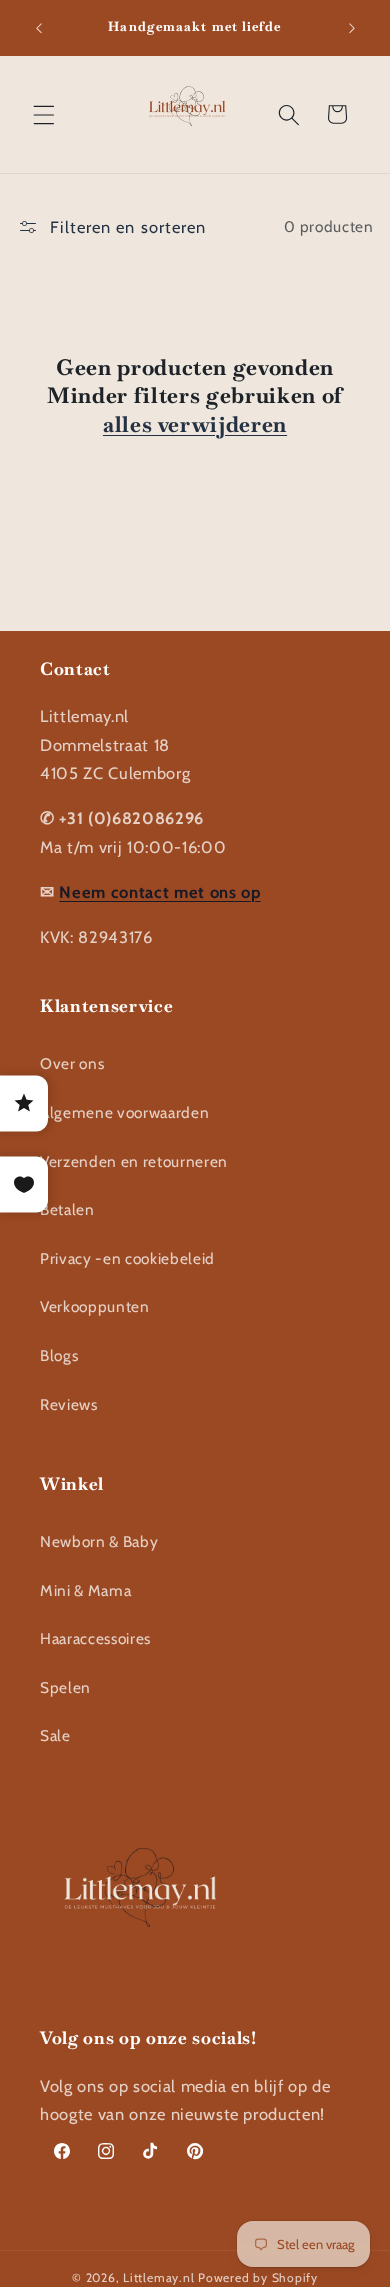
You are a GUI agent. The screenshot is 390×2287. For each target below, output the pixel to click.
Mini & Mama (85, 1590)
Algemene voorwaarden (124, 1112)
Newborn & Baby (99, 1541)
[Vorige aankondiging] (39, 28)
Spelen (65, 1687)
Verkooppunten (95, 1306)
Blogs (59, 1355)
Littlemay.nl (160, 2277)
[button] (44, 114)
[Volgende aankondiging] (352, 28)
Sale (55, 1735)
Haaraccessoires (95, 1638)
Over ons (72, 1063)
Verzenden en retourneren (134, 1161)
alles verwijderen (195, 424)
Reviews (69, 1404)
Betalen (67, 1209)
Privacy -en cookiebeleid (127, 1258)
